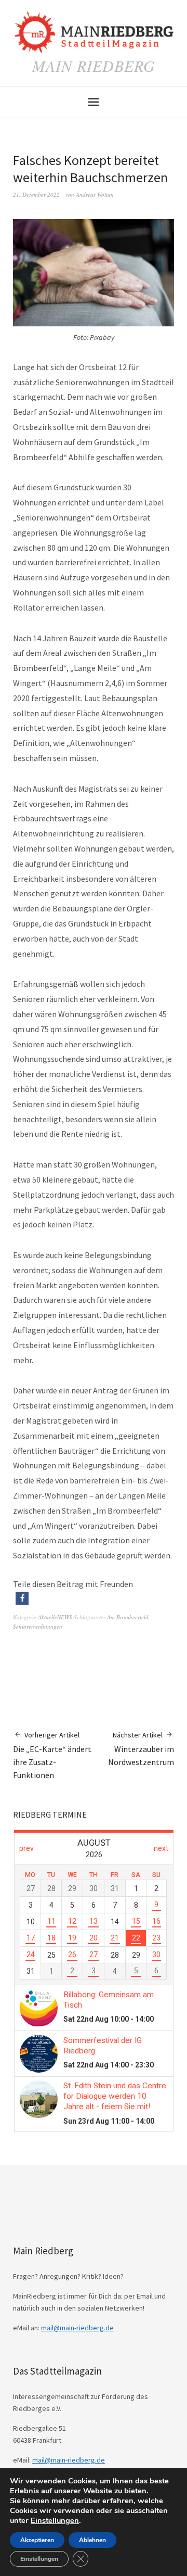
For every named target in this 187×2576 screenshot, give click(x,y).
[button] (22, 1598)
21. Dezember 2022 (36, 194)
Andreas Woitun (95, 194)
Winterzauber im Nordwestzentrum (141, 1749)
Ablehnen (92, 2540)
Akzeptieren (37, 2540)
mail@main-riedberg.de (77, 2328)
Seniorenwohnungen (38, 1626)
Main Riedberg (94, 66)
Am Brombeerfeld (128, 1617)
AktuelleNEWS (55, 1617)
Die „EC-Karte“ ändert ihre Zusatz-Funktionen (52, 1755)
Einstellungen (55, 2520)
